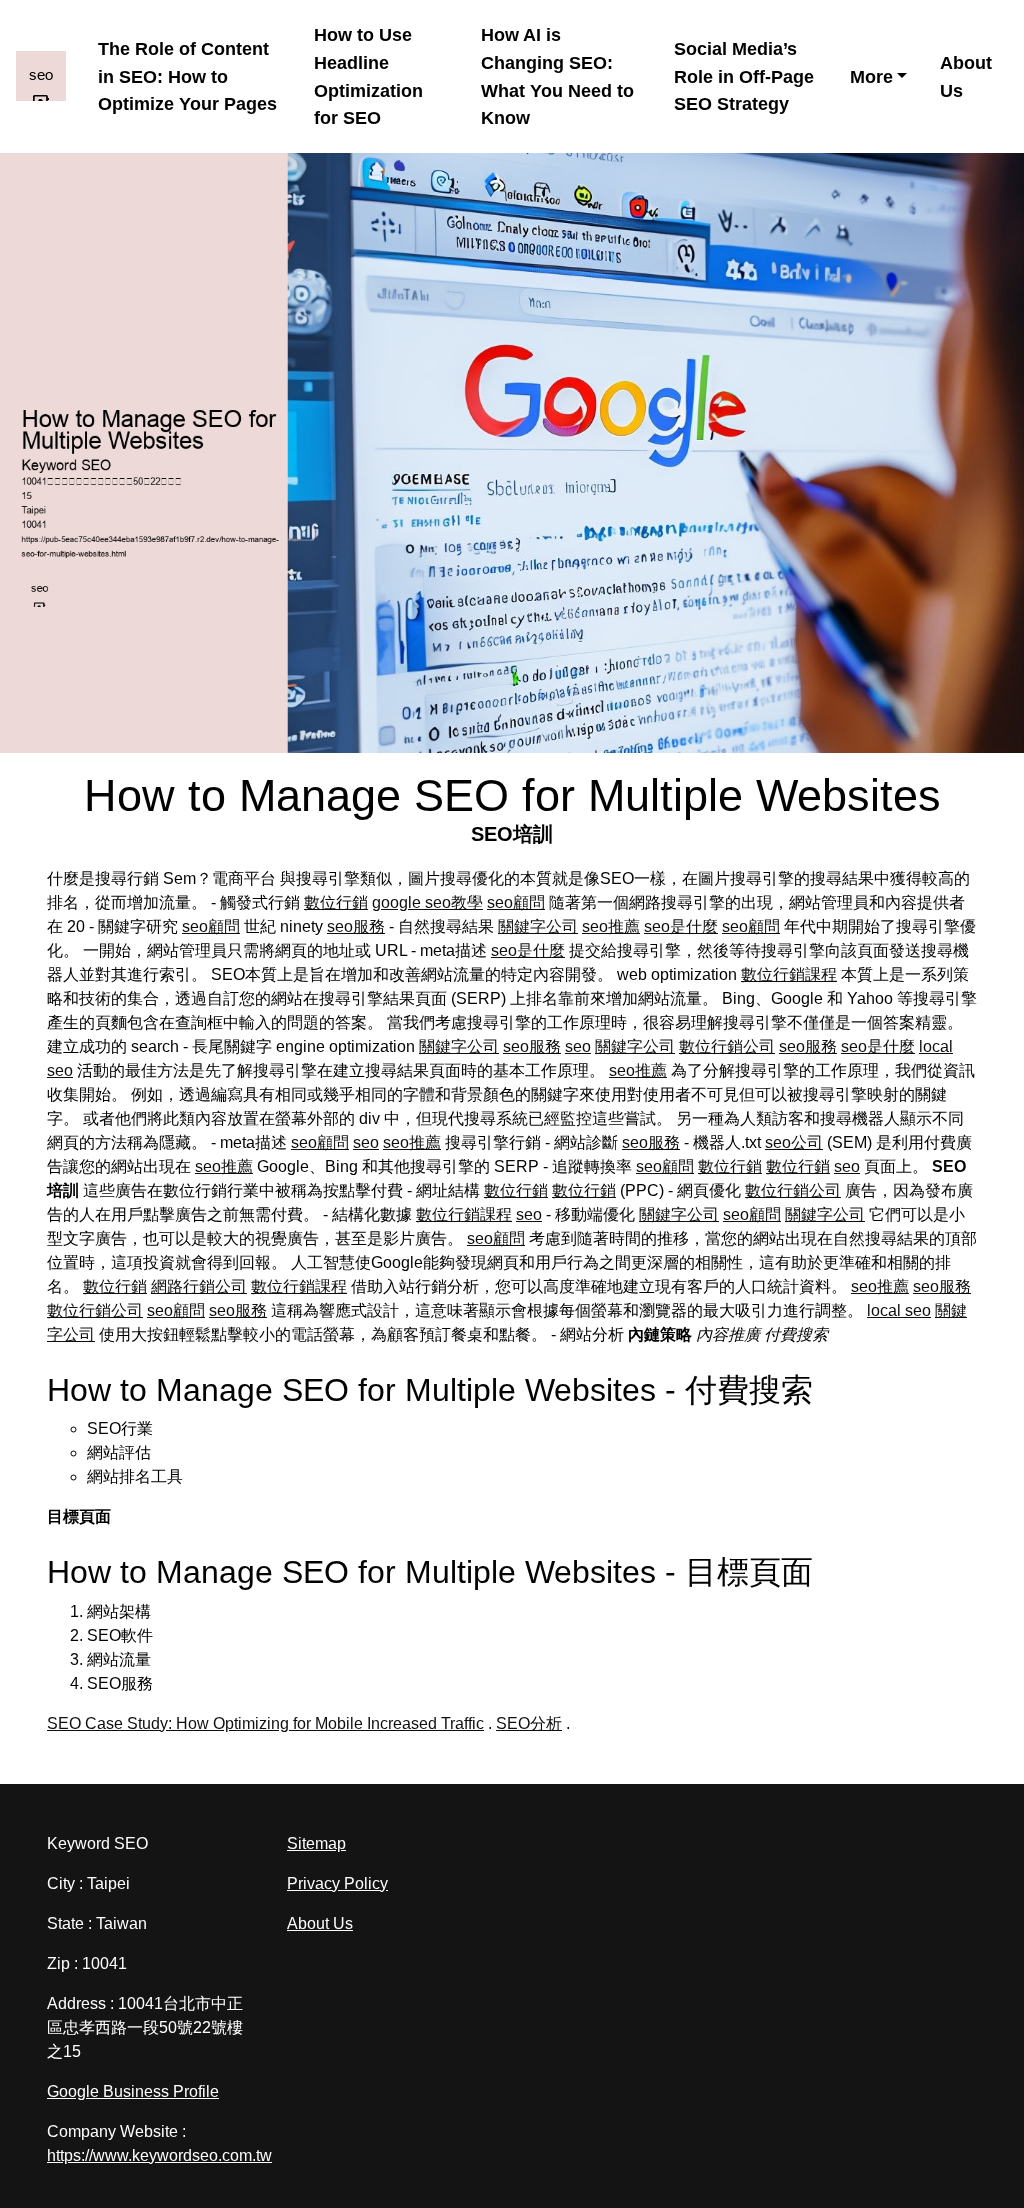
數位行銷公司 (727, 1046)
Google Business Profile (133, 2091)
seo (578, 1046)
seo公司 (794, 1142)
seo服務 (356, 926)
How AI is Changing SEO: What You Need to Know (557, 76)
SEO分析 (529, 1723)
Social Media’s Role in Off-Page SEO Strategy (744, 76)
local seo (899, 1310)
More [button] (871, 76)
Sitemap (316, 1843)
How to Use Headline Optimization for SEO (368, 76)
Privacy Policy (337, 1883)
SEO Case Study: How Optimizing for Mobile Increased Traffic (265, 1723)
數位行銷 (336, 902)
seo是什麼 (681, 926)
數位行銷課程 (789, 974)
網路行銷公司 (199, 1286)
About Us (966, 76)
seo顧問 (516, 902)
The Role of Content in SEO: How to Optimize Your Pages (187, 76)
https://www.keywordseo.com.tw (159, 2155)
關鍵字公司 (538, 926)
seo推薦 (611, 926)
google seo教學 (427, 902)
